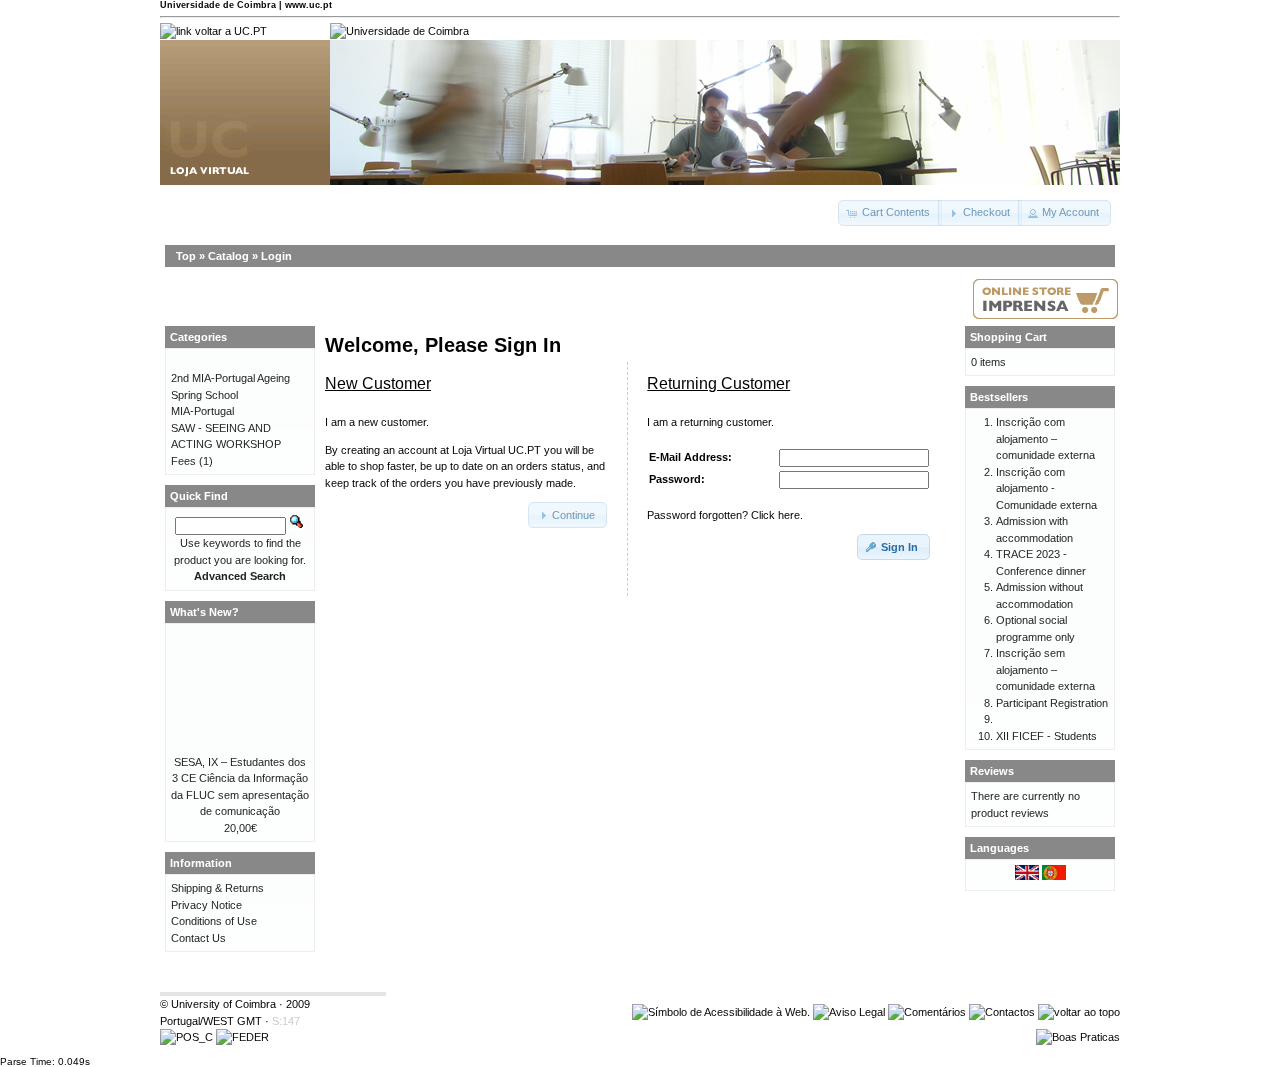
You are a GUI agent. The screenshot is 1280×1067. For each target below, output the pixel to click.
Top (186, 256)
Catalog (228, 256)
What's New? (204, 612)
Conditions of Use (214, 921)
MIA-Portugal (202, 411)
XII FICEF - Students (1046, 736)
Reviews (992, 771)
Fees (183, 461)
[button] (890, 213)
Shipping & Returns (217, 888)
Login (276, 256)
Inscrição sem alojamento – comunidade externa (1045, 669)
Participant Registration (1052, 703)
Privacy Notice (206, 905)
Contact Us (198, 938)
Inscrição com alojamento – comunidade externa (1045, 438)
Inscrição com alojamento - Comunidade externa (1046, 488)
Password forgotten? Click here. (725, 515)
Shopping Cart (1008, 337)
